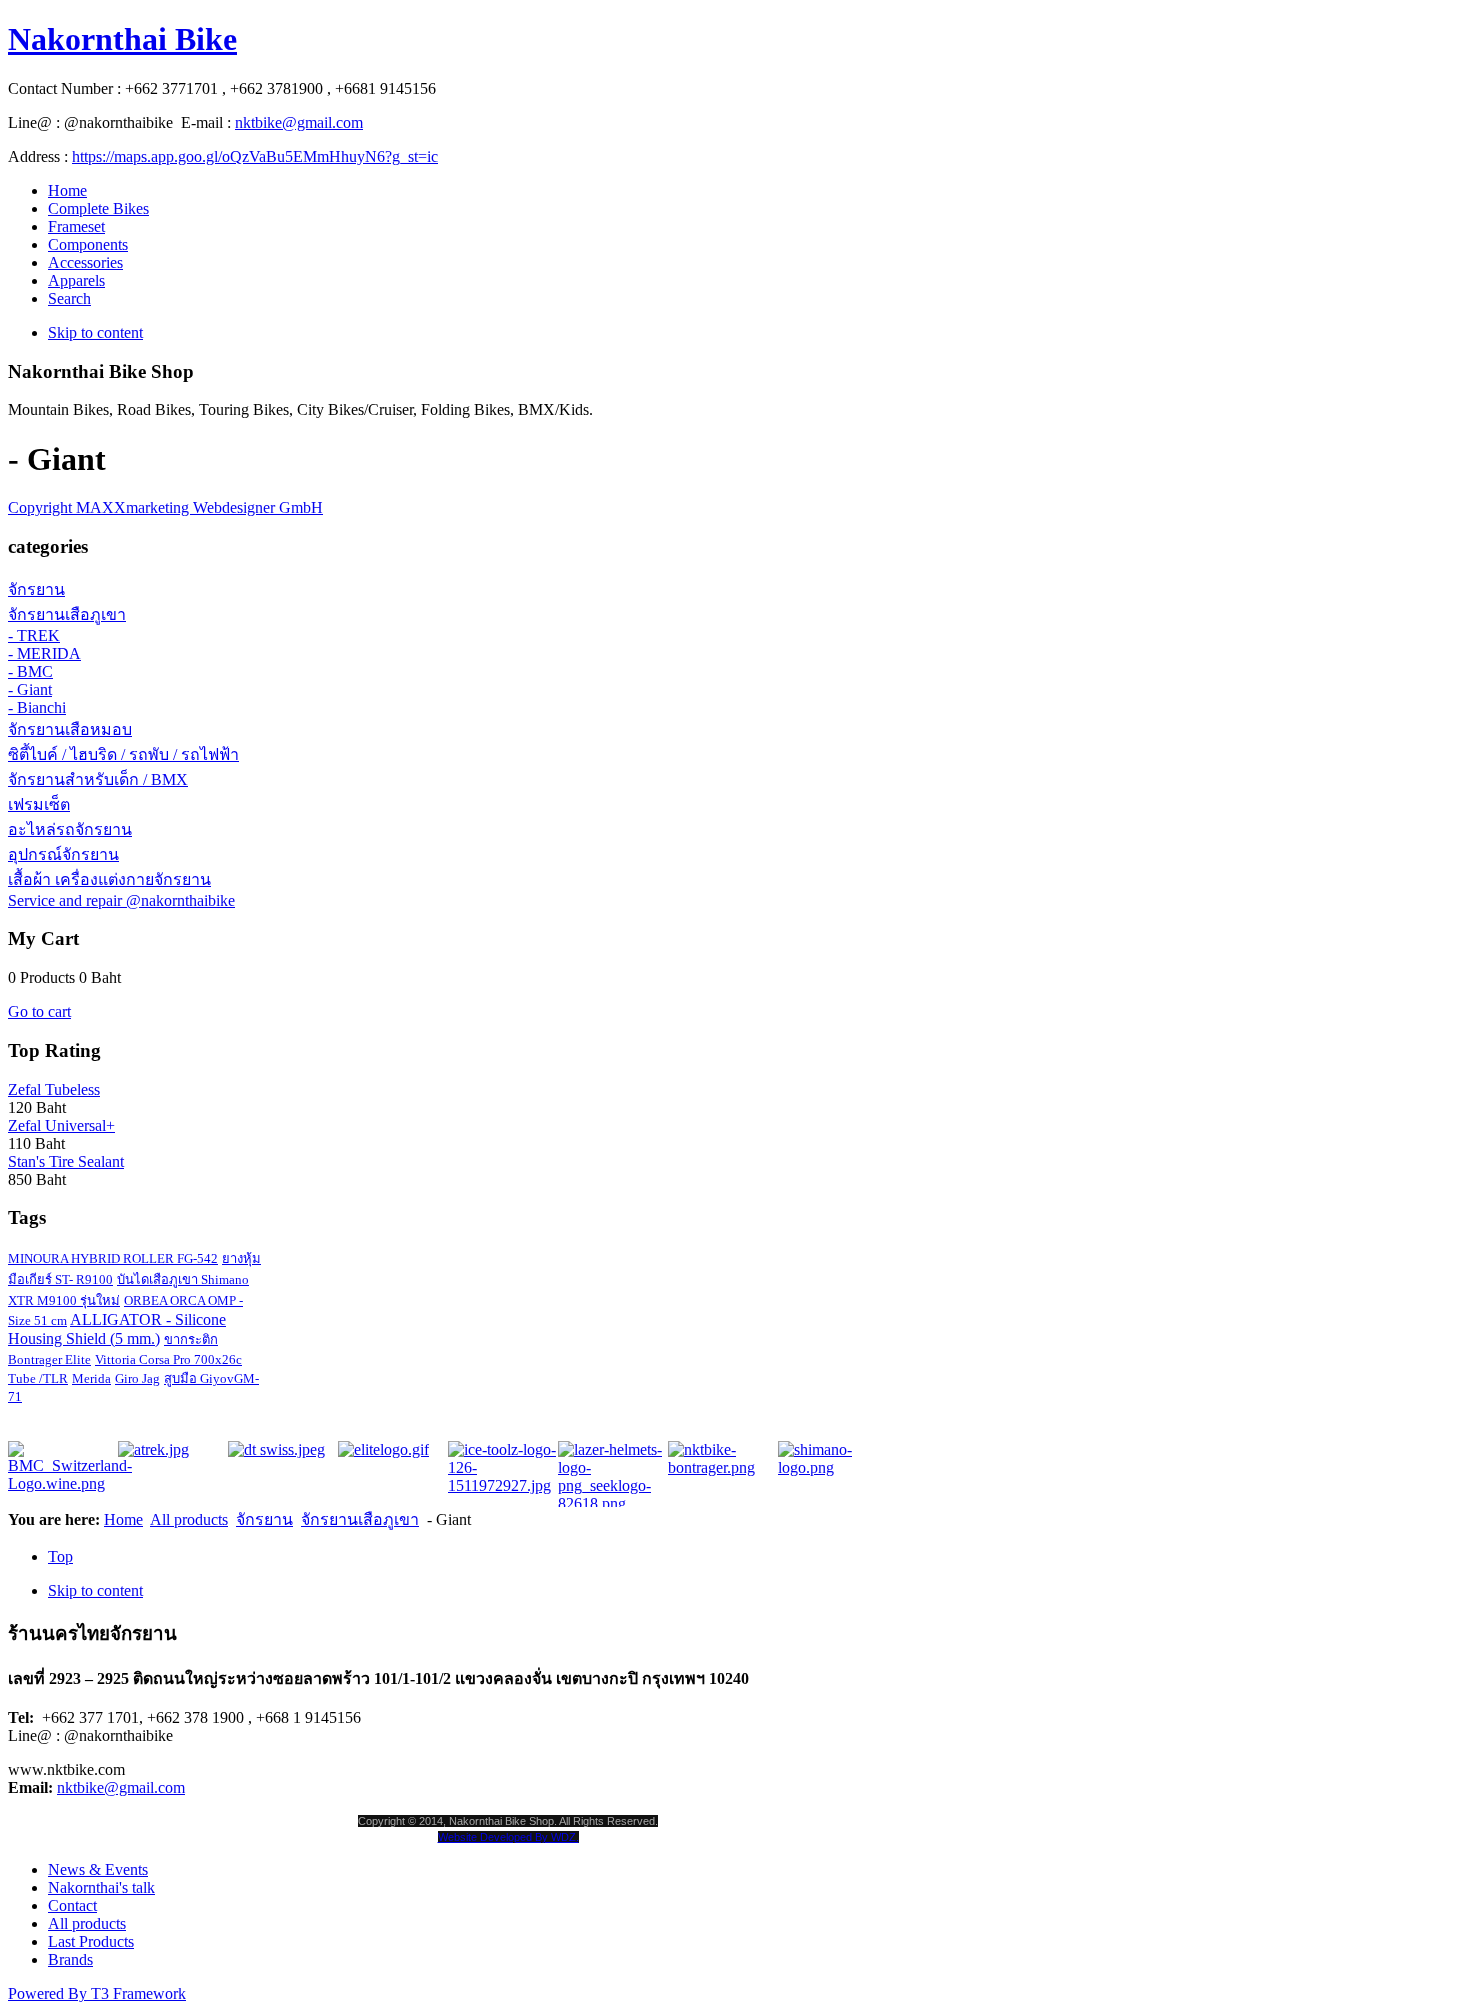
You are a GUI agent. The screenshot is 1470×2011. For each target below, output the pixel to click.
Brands (70, 1959)
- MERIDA (44, 653)
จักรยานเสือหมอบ (70, 729)
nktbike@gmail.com (299, 122)
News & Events (98, 1869)
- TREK (34, 635)
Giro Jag (137, 1378)
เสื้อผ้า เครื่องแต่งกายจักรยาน (109, 879)
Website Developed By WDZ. (508, 1837)
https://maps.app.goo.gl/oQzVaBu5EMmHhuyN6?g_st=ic (255, 156)
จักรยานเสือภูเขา (67, 614)
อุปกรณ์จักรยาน (63, 854)
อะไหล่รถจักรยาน (70, 829)
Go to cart (39, 1011)
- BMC (30, 671)
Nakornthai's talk (101, 1887)
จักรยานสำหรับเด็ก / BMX (98, 779)
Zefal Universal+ (61, 1125)
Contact (72, 1905)
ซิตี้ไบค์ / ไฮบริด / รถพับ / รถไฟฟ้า (123, 754)
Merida (91, 1378)
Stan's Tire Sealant (66, 1161)
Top (60, 1556)
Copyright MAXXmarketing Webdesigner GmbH (165, 507)
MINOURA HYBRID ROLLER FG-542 (113, 1258)
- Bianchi (37, 707)
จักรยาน (36, 589)
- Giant (30, 689)
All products (189, 1519)
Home (123, 1519)
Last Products (91, 1941)
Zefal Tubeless (54, 1089)
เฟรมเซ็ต (39, 804)
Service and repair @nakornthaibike (121, 900)
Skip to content (95, 332)
